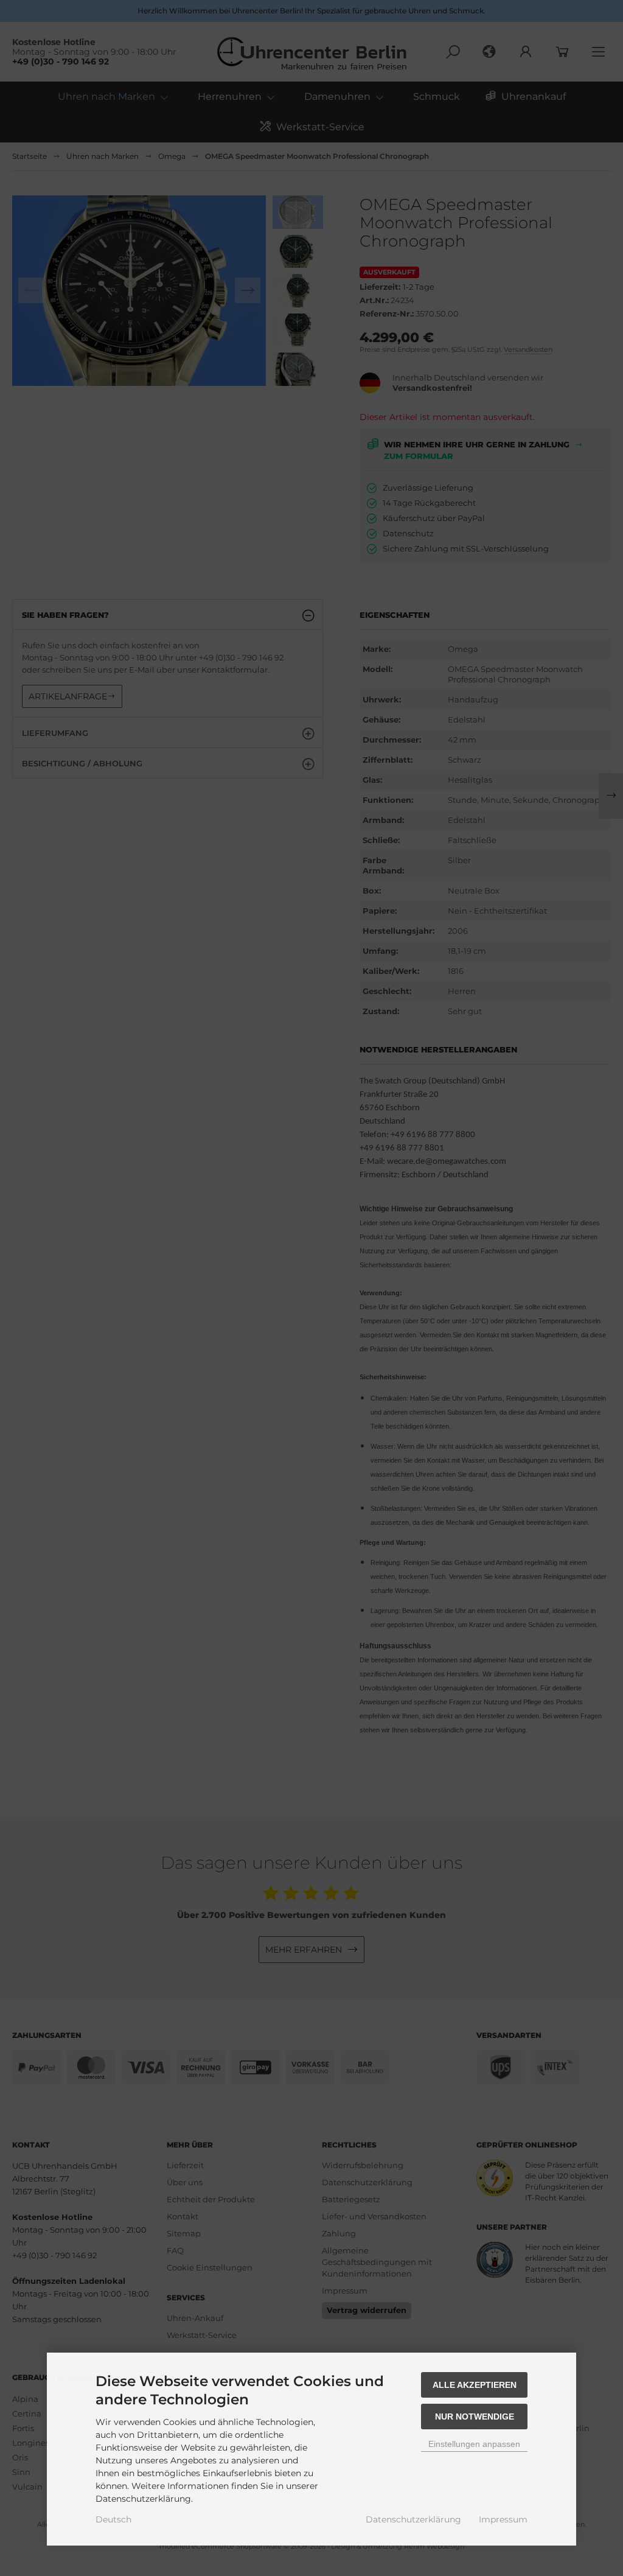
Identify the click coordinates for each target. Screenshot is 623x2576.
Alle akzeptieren (475, 2385)
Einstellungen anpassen (474, 2444)
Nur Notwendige (475, 2417)
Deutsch (113, 2519)
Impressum (503, 2519)
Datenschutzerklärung (413, 2519)
